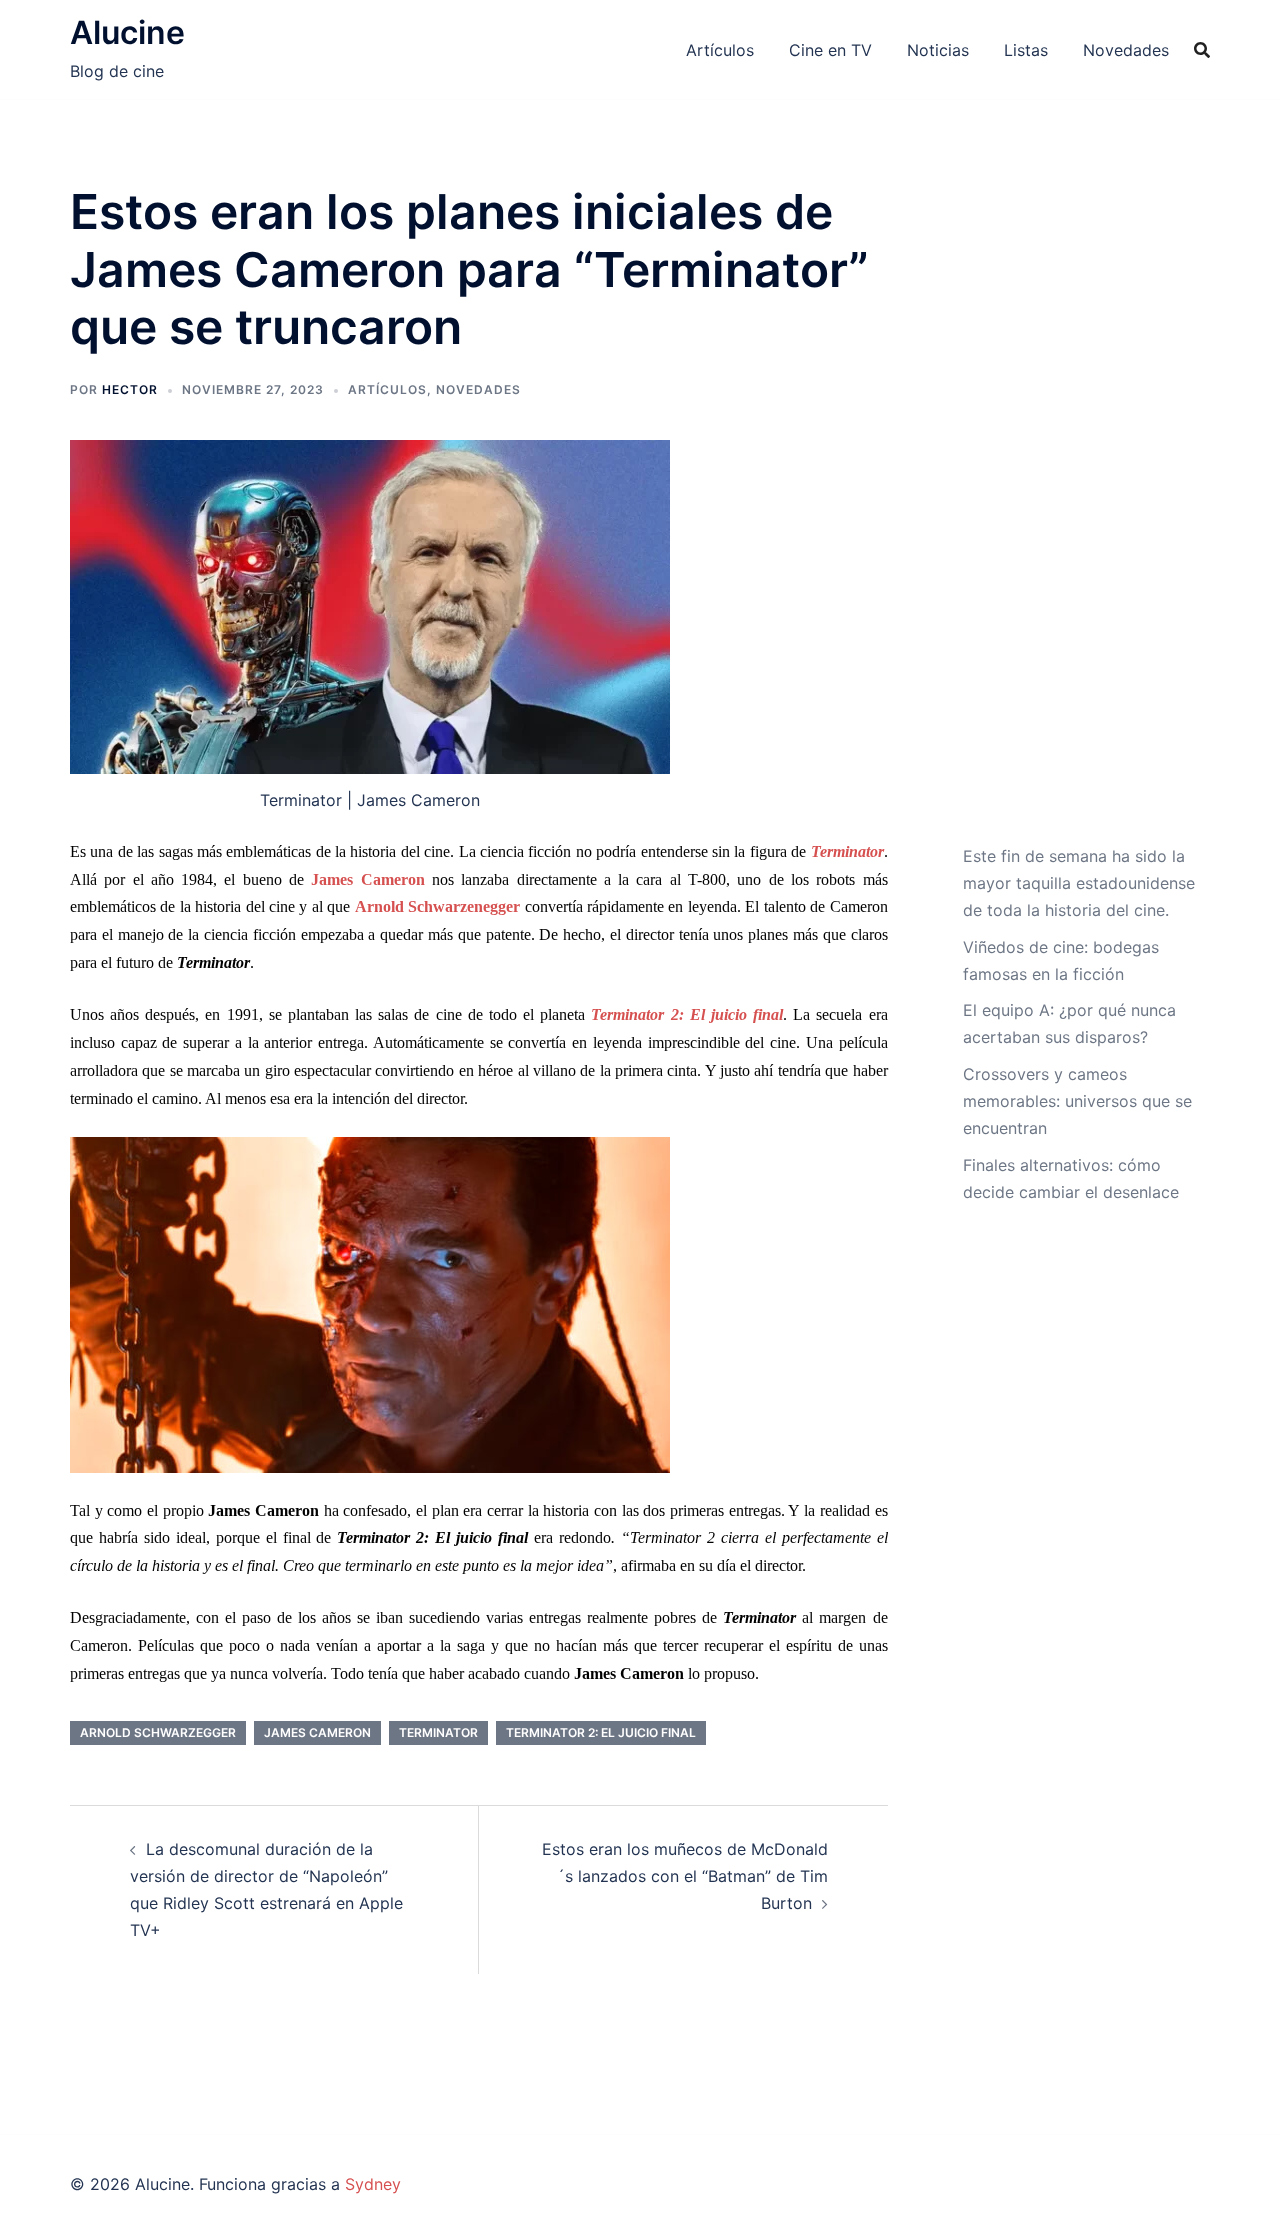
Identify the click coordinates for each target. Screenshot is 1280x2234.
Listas (1026, 50)
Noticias (938, 50)
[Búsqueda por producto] (1202, 50)
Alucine (127, 32)
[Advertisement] (1079, 513)
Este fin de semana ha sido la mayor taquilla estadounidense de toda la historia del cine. (1079, 883)
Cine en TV (830, 50)
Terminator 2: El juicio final (601, 1732)
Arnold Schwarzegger (158, 1732)
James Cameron (317, 1732)
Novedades (1126, 50)
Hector (130, 389)
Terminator (438, 1732)
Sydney (373, 2184)
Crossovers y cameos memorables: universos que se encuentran (1077, 1101)
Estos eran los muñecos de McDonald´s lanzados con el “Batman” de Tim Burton (685, 1876)
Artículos (720, 50)
